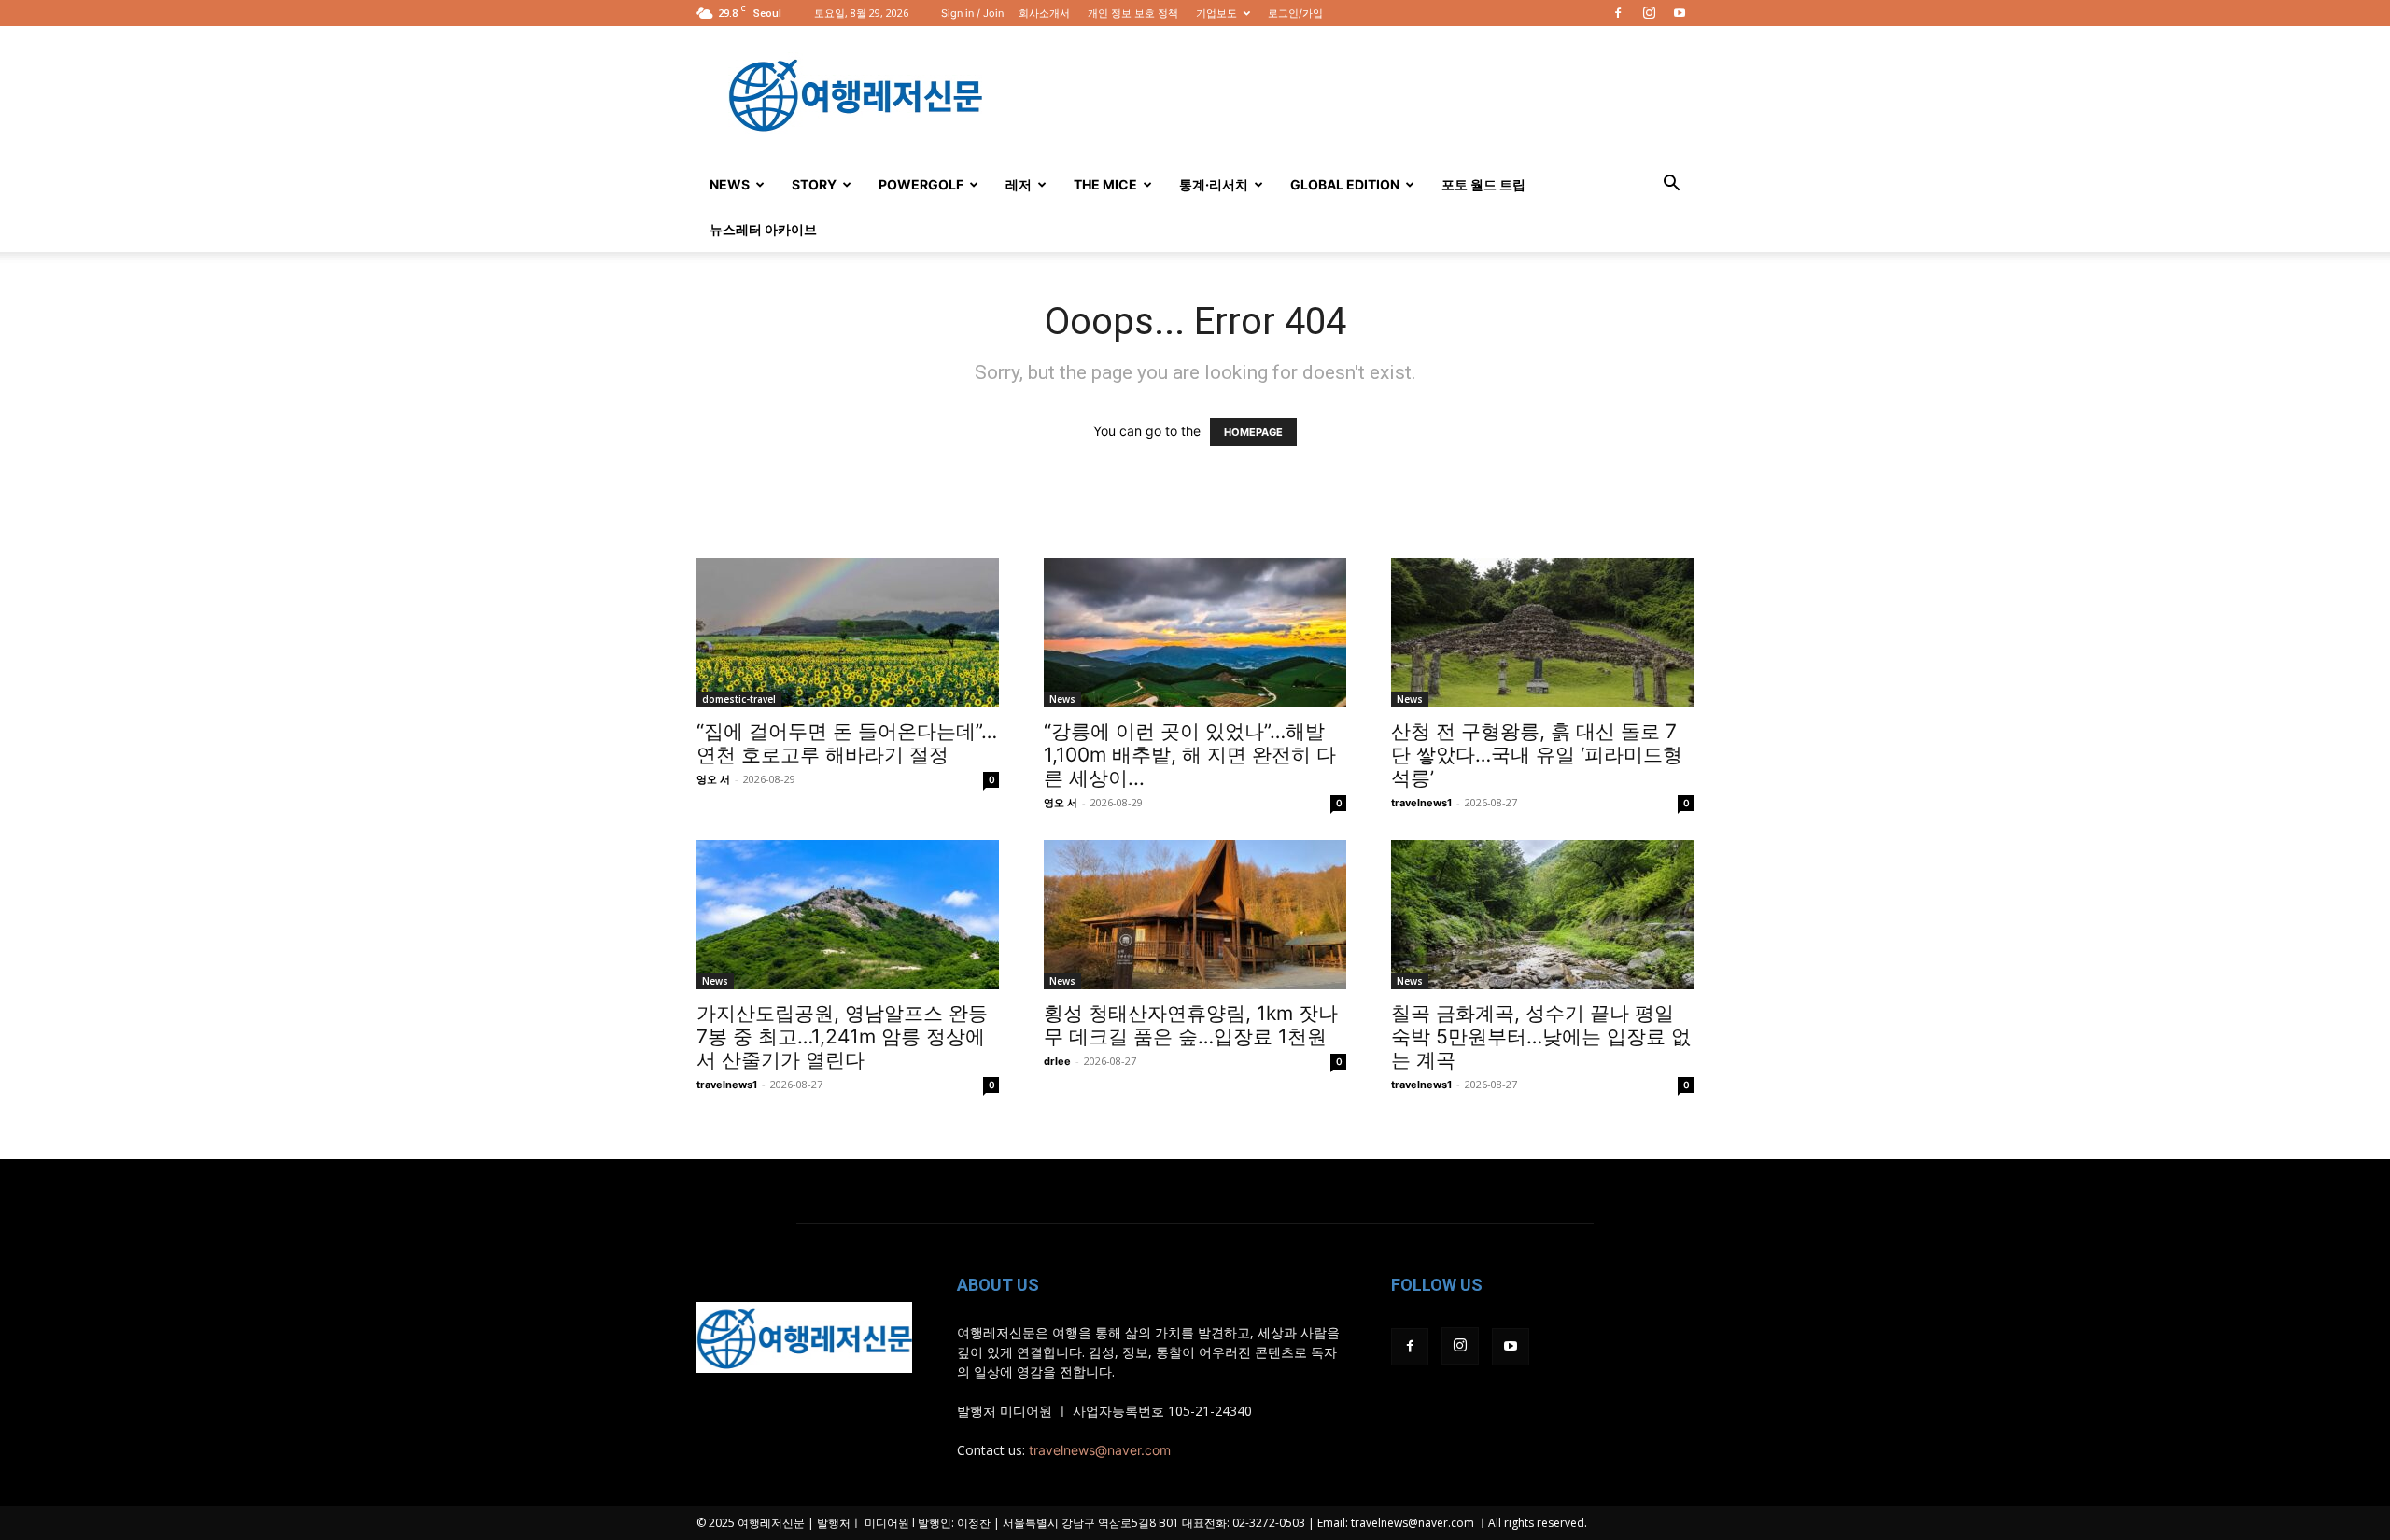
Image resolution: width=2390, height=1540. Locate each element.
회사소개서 (1044, 13)
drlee (1057, 1061)
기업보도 (1216, 13)
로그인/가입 (1295, 13)
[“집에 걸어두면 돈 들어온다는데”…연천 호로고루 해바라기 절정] (848, 633)
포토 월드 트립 (1483, 184)
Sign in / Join (972, 13)
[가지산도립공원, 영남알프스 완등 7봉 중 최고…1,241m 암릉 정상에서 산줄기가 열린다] (848, 915)
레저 (1019, 184)
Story (814, 184)
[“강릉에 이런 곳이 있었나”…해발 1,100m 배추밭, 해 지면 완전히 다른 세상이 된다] (1195, 633)
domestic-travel (739, 699)
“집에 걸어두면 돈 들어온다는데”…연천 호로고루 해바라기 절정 (847, 743)
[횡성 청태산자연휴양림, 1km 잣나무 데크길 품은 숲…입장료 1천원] (1195, 915)
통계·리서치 (1214, 184)
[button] (1671, 185)
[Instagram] (1649, 13)
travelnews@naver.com (1100, 1450)
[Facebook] (1618, 13)
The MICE (1105, 184)
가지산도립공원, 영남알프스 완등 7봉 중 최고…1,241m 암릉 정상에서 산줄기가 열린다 (842, 1036)
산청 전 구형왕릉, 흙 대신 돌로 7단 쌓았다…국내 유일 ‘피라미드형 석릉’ (1537, 755)
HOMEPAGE (1253, 432)
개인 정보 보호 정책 (1133, 13)
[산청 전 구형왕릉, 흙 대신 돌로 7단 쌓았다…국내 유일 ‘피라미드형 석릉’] (1542, 633)
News (730, 184)
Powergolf (921, 184)
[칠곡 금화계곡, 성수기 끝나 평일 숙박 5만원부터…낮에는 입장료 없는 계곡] (1542, 915)
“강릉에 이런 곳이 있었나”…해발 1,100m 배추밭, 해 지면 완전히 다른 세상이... (1190, 755)
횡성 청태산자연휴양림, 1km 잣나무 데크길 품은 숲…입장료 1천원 (1191, 1025)
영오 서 (713, 779)
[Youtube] (1680, 13)
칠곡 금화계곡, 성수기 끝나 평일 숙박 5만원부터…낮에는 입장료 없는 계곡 (1541, 1036)
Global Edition (1345, 184)
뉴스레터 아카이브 (763, 229)
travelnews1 (1421, 803)
